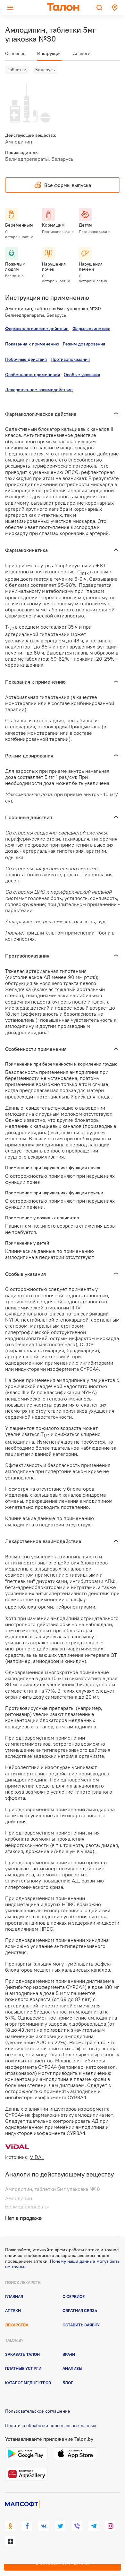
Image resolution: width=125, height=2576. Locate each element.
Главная (14, 2296)
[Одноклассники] (10, 2526)
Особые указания (82, 375)
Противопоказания (70, 359)
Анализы (72, 2368)
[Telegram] (94, 2526)
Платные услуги (23, 2368)
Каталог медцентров (28, 2383)
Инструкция (49, 53)
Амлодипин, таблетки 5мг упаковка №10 (53, 2189)
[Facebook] (27, 2526)
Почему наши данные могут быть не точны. (62, 2264)
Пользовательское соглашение (38, 2411)
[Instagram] (110, 2526)
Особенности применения (33, 375)
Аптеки (13, 2310)
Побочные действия (26, 359)
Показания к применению (32, 344)
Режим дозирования (84, 344)
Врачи (69, 2354)
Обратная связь (80, 2310)
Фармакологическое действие (37, 329)
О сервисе (74, 2296)
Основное (15, 53)
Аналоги (82, 53)
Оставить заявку (81, 2325)
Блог (68, 2383)
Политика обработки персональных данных (51, 2425)
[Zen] (10, 2541)
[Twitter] (60, 2526)
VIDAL (37, 2157)
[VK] (44, 2526)
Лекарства (17, 2325)
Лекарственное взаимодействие (39, 390)
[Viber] (77, 2526)
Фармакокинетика (91, 329)
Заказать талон (22, 2354)
